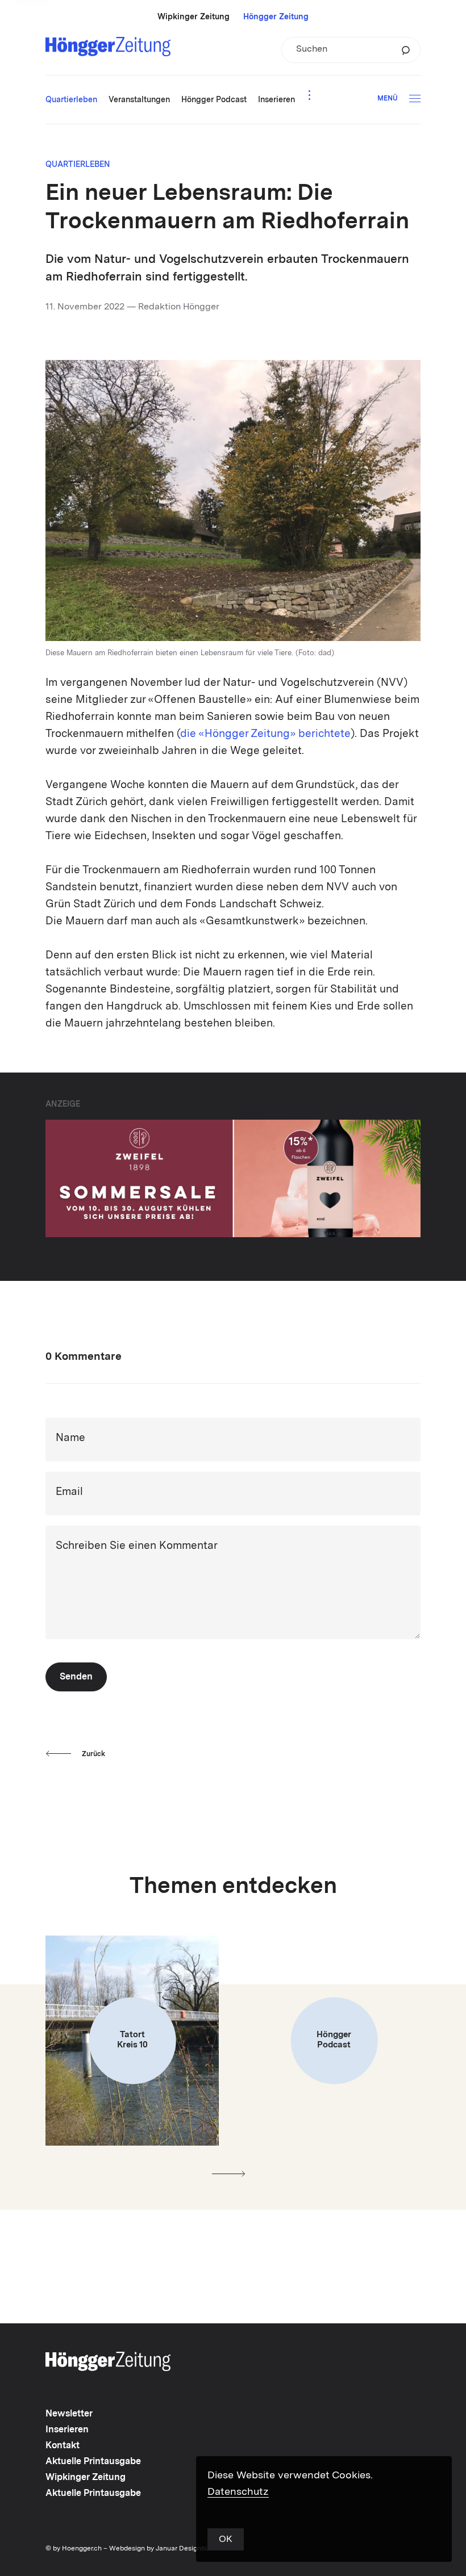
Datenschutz (238, 2492)
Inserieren (67, 2430)
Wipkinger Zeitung (194, 17)
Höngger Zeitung (276, 17)
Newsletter (69, 2414)
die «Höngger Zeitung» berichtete (265, 734)
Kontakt (63, 2446)
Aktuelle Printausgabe (93, 2462)
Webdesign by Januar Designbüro (162, 2549)
